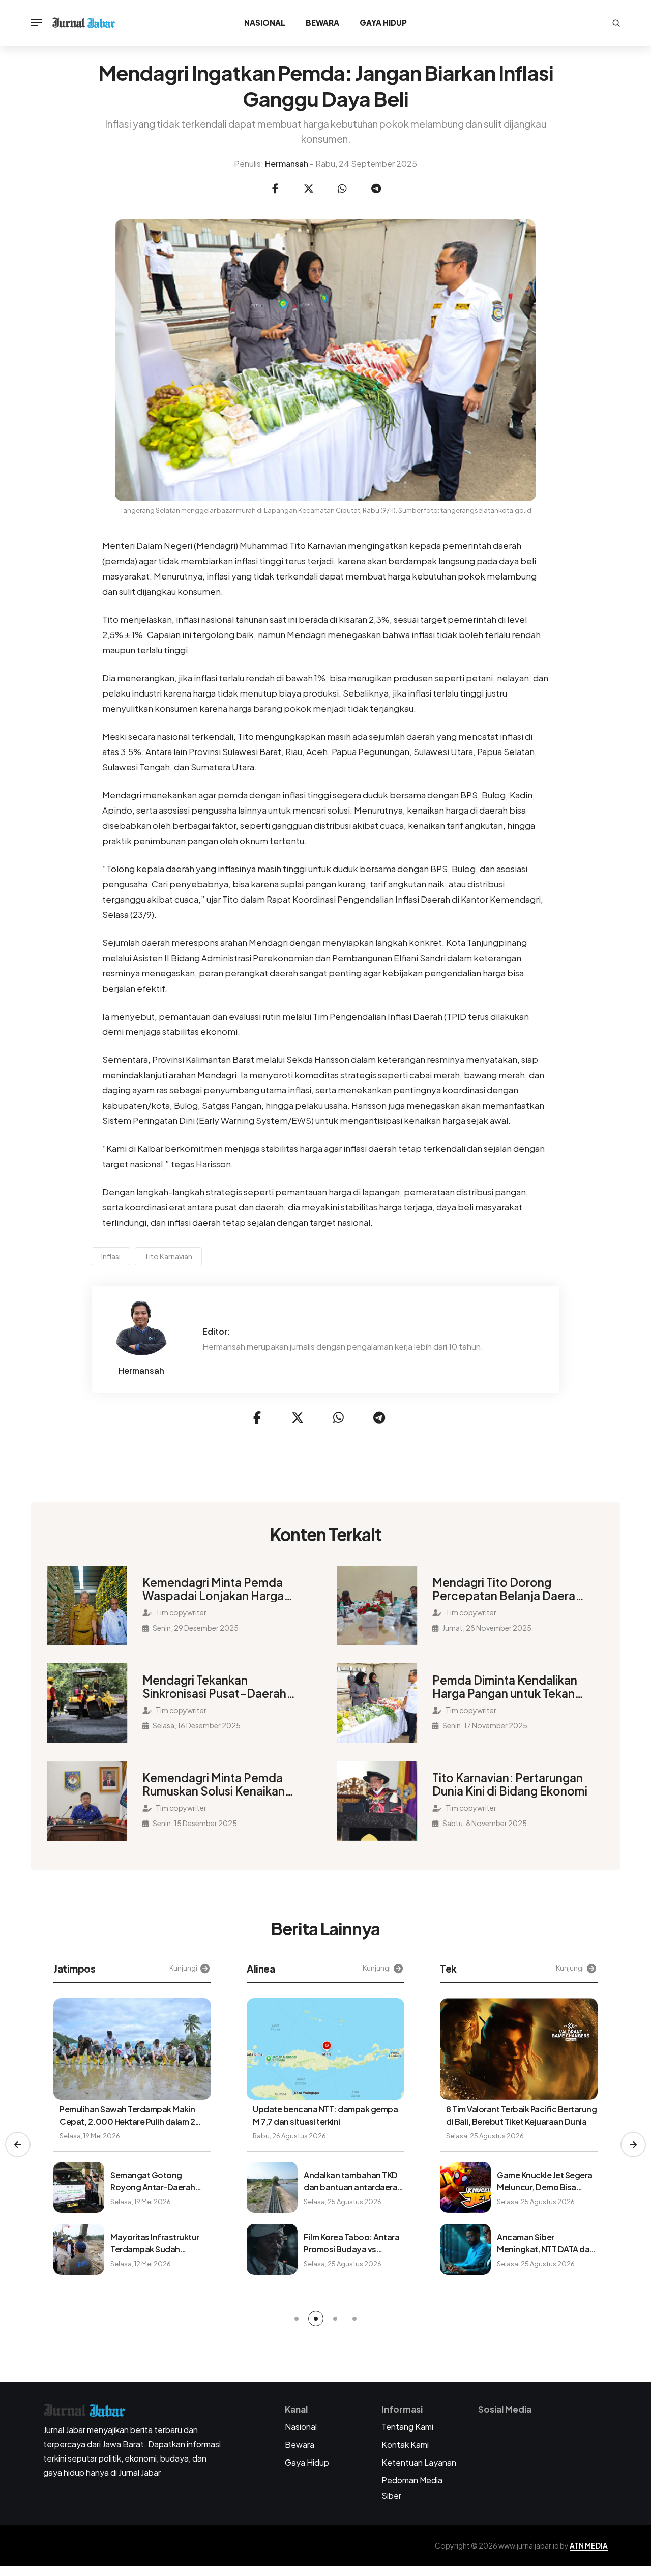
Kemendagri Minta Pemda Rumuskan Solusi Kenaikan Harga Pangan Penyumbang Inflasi (218, 1784)
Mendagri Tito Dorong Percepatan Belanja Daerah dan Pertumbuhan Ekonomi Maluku (507, 1589)
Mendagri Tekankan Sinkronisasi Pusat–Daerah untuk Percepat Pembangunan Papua (214, 1687)
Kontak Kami (405, 2444)
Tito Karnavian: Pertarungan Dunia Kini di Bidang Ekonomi (510, 1784)
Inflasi (111, 1256)
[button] (18, 2145)
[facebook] (275, 189)
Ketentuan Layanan (419, 2462)
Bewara (322, 23)
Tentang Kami (407, 2427)
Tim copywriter (181, 1612)
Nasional (265, 23)
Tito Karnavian (168, 1256)
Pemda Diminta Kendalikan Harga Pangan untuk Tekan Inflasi (505, 1687)
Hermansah (287, 164)
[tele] (376, 189)
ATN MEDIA (589, 2545)
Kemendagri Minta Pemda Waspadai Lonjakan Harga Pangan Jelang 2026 (213, 1589)
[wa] (342, 189)
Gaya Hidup (383, 23)
